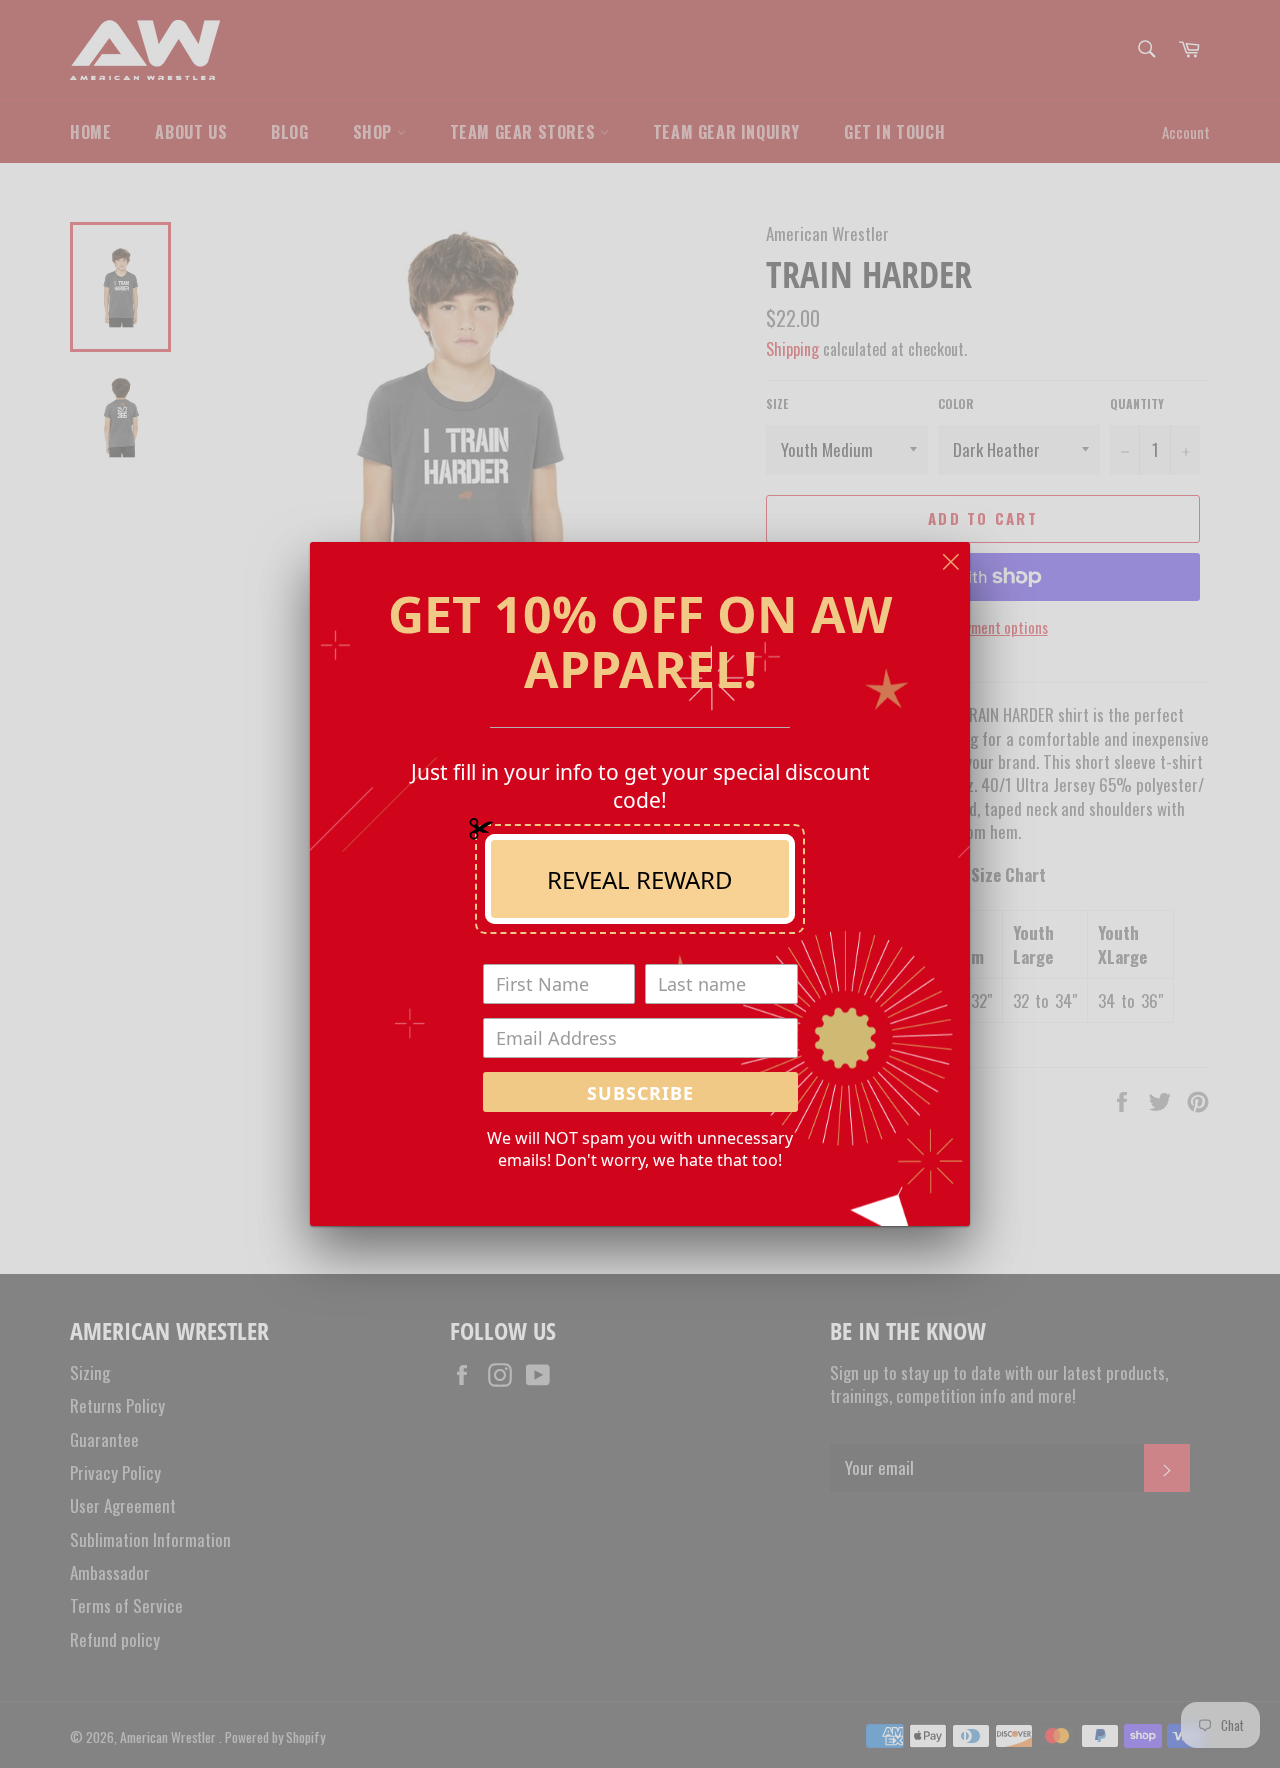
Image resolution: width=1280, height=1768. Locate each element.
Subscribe (640, 1093)
